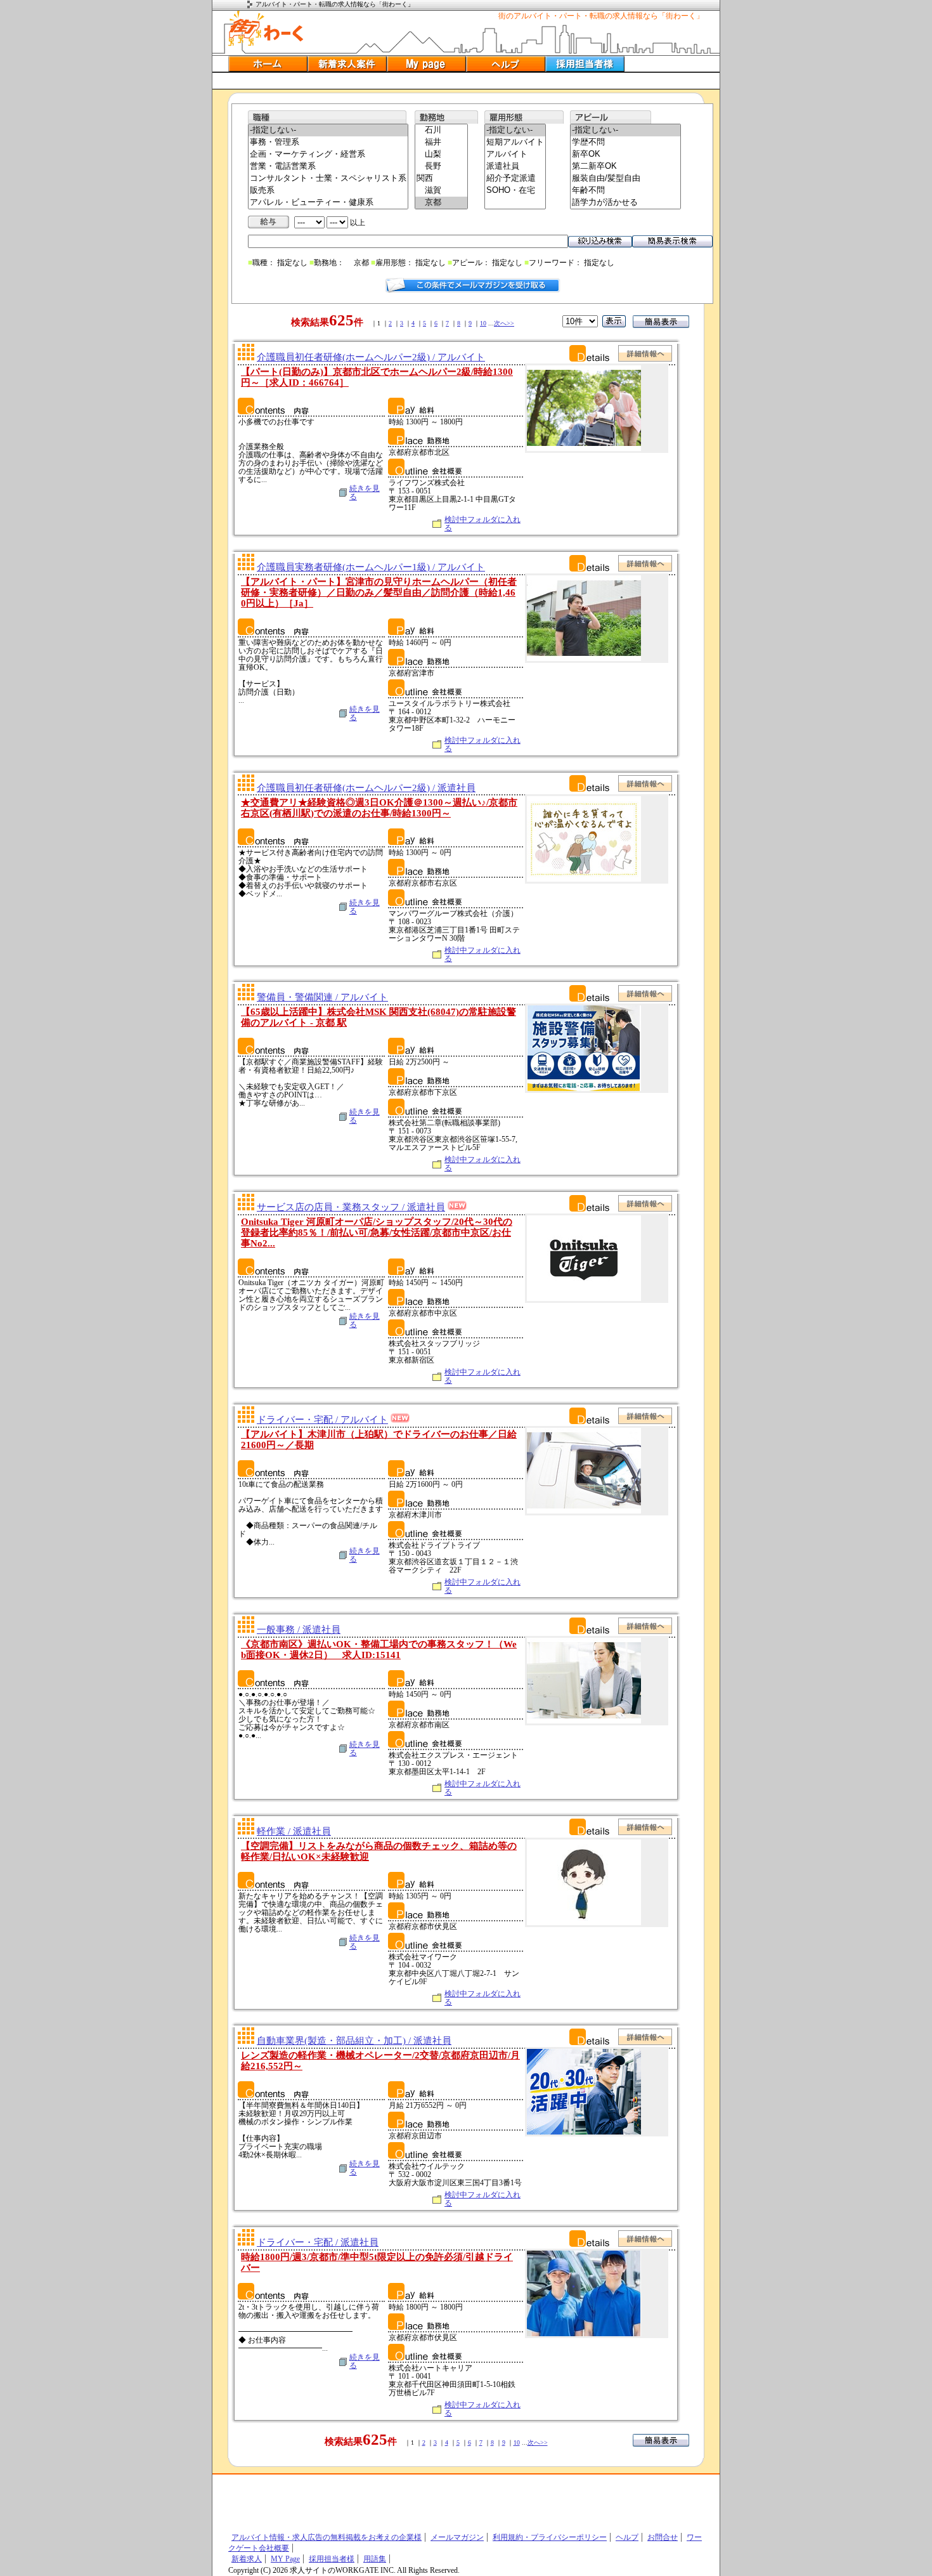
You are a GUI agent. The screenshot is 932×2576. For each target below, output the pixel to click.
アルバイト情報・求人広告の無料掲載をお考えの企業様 (327, 2537)
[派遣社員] (515, 167)
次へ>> (504, 323)
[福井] (441, 142)
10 (483, 323)
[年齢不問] (625, 191)
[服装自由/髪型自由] (625, 179)
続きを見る (365, 493)
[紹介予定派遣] (515, 179)
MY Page (285, 2559)
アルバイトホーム (268, 64)
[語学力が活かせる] (625, 203)
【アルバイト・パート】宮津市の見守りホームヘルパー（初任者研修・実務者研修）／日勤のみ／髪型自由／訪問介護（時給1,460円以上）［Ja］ (379, 592)
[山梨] (441, 154)
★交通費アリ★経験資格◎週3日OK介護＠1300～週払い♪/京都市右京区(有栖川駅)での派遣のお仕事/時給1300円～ (379, 808)
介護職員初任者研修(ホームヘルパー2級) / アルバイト (371, 357)
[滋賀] (441, 191)
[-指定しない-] (328, 130)
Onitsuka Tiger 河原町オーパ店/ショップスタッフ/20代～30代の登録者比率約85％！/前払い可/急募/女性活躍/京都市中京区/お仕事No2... (377, 1232)
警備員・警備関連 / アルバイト (322, 997)
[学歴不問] (625, 142)
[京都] (441, 203)
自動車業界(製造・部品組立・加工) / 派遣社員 (354, 2041)
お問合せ (663, 2537)
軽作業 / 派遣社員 (294, 1831)
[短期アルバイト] (515, 142)
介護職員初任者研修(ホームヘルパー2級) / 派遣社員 (366, 788)
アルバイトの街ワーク (266, 29)
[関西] (441, 179)
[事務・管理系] (328, 142)
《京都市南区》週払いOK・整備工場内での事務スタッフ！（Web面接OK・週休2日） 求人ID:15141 (379, 1650)
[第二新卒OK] (625, 167)
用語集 (375, 2559)
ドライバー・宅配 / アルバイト (322, 1420)
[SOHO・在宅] (515, 191)
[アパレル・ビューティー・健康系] (328, 203)
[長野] (441, 167)
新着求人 (247, 2559)
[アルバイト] (515, 154)
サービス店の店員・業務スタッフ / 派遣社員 (351, 1207)
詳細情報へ (645, 353)
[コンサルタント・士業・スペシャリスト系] (328, 179)
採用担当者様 (332, 2559)
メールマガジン (457, 2537)
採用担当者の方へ (585, 64)
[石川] (441, 130)
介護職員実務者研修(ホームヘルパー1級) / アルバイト (371, 567)
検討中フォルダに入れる (482, 524)
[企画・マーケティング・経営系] (328, 154)
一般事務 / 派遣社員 (299, 1630)
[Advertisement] (466, 81)
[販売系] (328, 191)
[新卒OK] (625, 154)
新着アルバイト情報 (347, 64)
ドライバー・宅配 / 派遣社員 (318, 2242)
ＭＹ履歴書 (426, 64)
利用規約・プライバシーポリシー (550, 2537)
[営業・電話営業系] (328, 167)
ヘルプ (506, 64)
